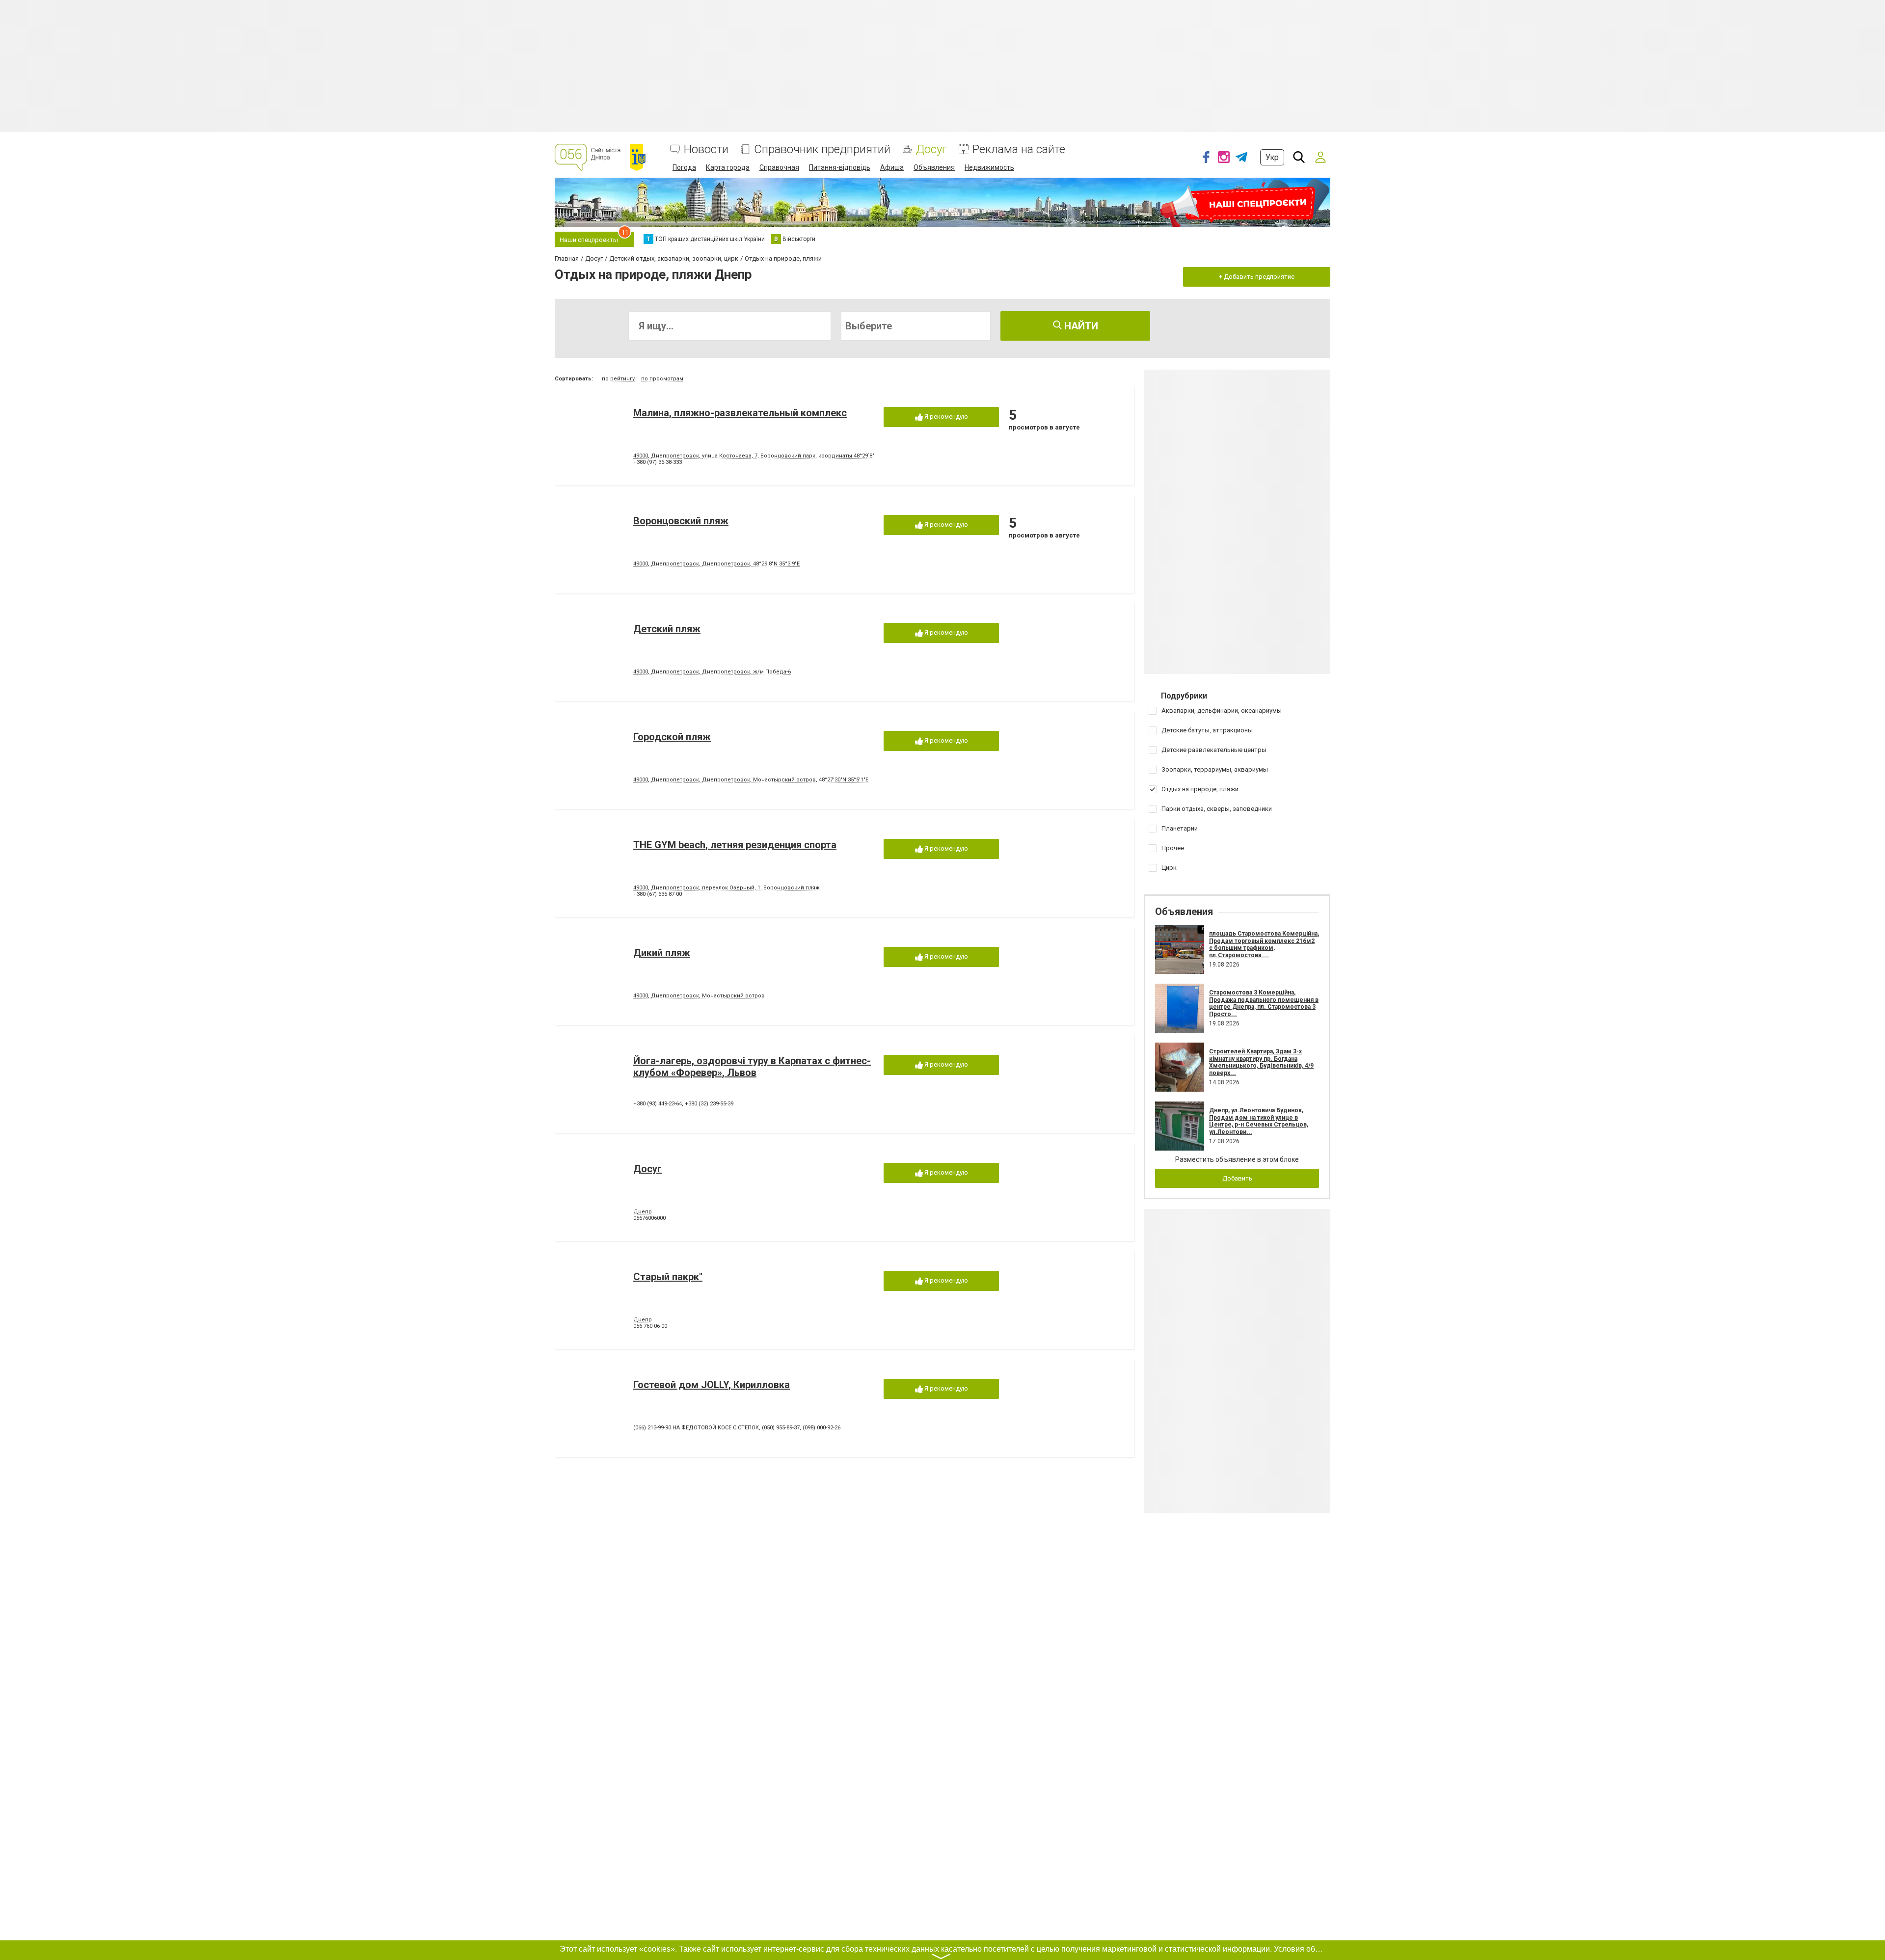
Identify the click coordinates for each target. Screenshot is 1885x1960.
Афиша (892, 167)
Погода (684, 167)
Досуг (931, 149)
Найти (1080, 326)
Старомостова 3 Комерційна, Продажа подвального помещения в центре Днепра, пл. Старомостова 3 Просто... (1264, 1003)
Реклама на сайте (1019, 149)
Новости (706, 149)
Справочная (779, 167)
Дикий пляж (662, 953)
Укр (1272, 157)
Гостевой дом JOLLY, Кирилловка (712, 1385)
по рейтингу (618, 379)
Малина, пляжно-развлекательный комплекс (740, 413)
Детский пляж (667, 629)
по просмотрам (662, 379)
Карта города (728, 167)
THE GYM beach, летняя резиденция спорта (735, 845)
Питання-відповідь (840, 167)
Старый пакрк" (668, 1277)
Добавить (1237, 1178)
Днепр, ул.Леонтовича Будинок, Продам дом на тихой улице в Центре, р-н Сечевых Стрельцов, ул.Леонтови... (1259, 1121)
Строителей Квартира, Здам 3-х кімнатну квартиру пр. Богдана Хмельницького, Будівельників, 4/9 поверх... (1261, 1062)
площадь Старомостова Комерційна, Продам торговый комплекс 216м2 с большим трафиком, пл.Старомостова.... (1264, 944)
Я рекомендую (945, 416)
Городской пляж (672, 737)
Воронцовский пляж (681, 521)
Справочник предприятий (822, 149)
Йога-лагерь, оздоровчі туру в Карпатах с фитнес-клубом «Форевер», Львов (752, 1067)
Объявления (934, 167)
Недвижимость (989, 167)
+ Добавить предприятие (1257, 277)
